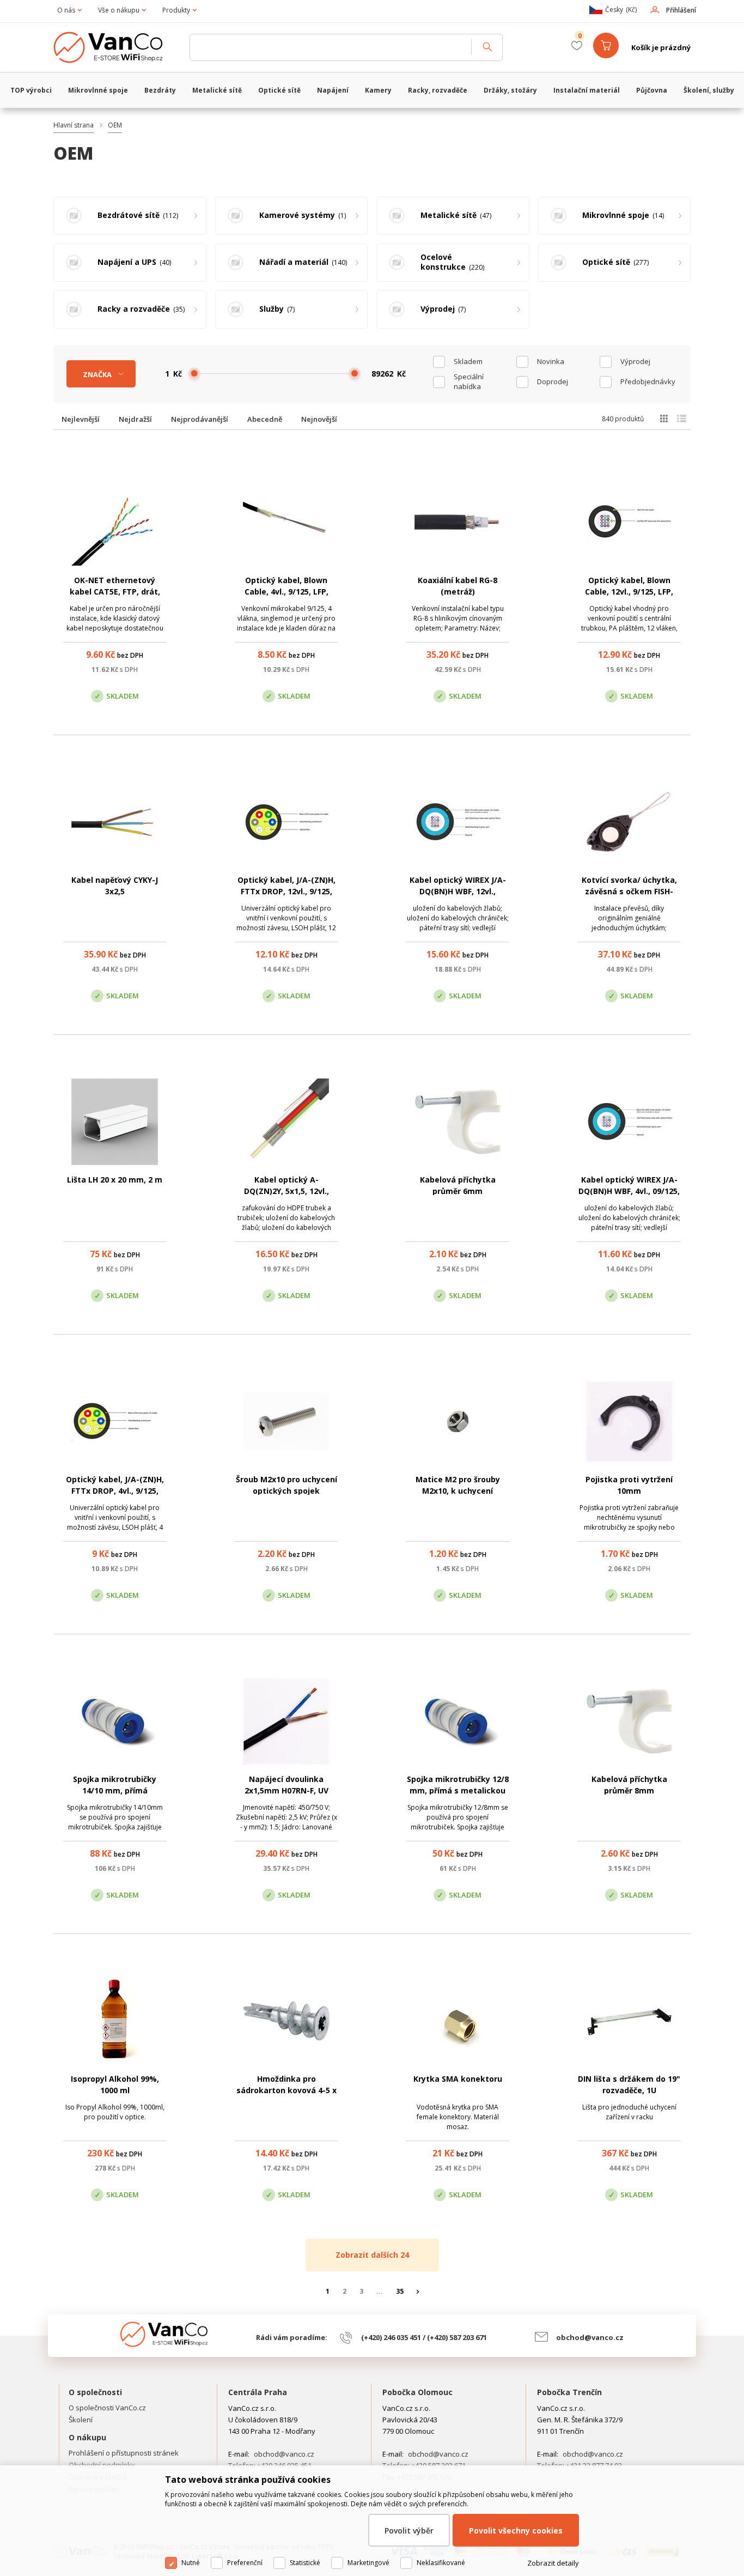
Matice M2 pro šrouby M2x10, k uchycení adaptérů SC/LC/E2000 (458, 1491)
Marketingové (368, 2563)
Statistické (305, 2563)
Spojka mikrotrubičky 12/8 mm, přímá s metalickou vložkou (458, 1790)
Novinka (551, 361)
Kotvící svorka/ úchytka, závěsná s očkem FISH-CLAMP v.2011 (629, 891)
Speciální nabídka (469, 381)
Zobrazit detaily (553, 2563)
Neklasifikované (441, 2563)
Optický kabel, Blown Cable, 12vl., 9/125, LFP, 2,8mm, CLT (629, 592)
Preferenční (245, 2563)
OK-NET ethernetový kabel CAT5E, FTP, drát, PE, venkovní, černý (115, 592)
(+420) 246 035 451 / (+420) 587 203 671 (424, 2337)
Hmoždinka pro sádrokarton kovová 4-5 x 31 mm (286, 2090)
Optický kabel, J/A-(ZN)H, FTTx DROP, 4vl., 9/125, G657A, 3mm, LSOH (115, 1491)
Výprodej (635, 361)
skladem (468, 361)
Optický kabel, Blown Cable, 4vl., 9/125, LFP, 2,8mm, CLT (286, 592)
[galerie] (664, 419)
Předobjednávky (648, 381)
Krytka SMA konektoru (458, 2079)
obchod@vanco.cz (590, 2337)
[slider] (194, 373)
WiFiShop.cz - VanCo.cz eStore (116, 47)
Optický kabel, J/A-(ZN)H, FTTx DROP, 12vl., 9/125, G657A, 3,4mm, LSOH (286, 891)
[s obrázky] (682, 419)
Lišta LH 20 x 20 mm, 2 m (115, 1180)
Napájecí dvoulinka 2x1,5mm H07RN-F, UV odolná (286, 1790)
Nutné (191, 2563)
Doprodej (553, 381)
